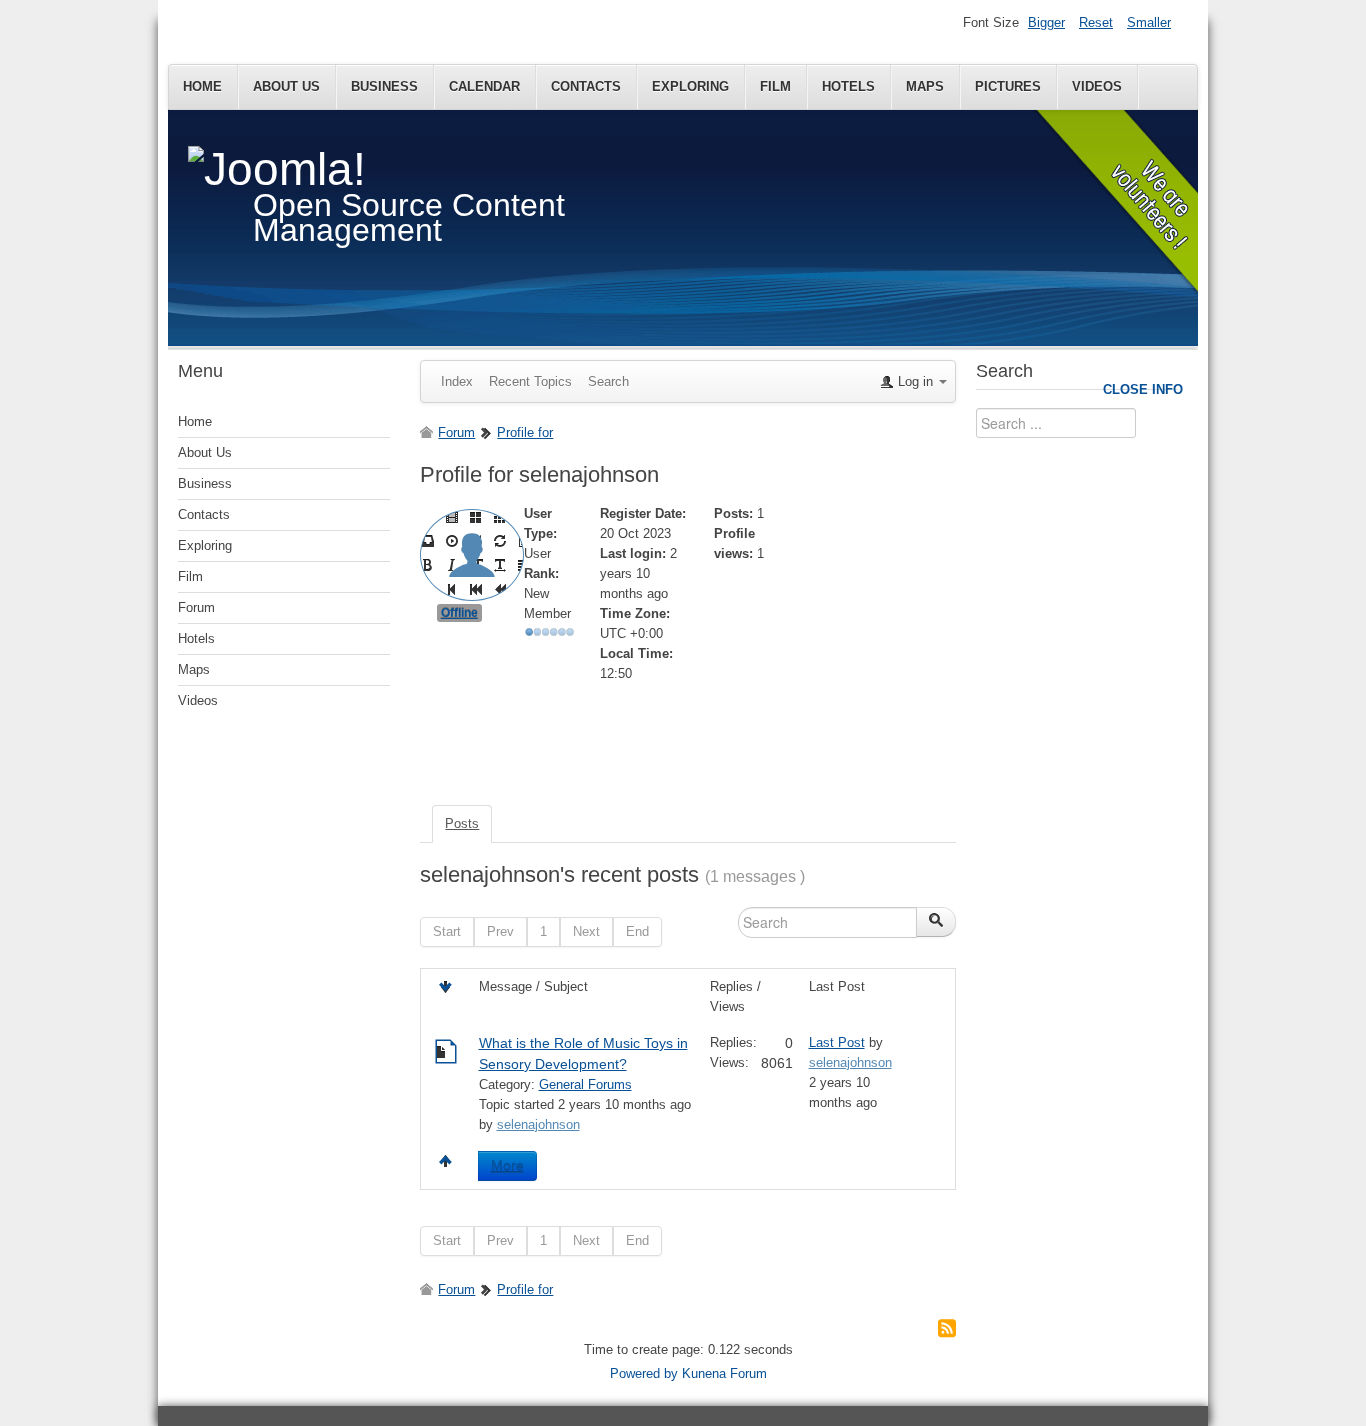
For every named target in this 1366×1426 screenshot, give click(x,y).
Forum (196, 607)
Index (457, 381)
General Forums (585, 1084)
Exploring (690, 86)
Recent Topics (530, 381)
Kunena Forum (724, 1373)
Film (775, 86)
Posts (462, 823)
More (507, 1166)
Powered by (644, 1373)
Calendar (484, 86)
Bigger (1046, 22)
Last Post (837, 1042)
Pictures (1008, 86)
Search (608, 381)
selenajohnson (538, 1124)
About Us (286, 86)
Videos (1097, 86)
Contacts (586, 86)
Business (384, 86)
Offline (459, 613)
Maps (925, 86)
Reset (1096, 22)
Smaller (1149, 22)
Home (202, 86)
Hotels (848, 86)
